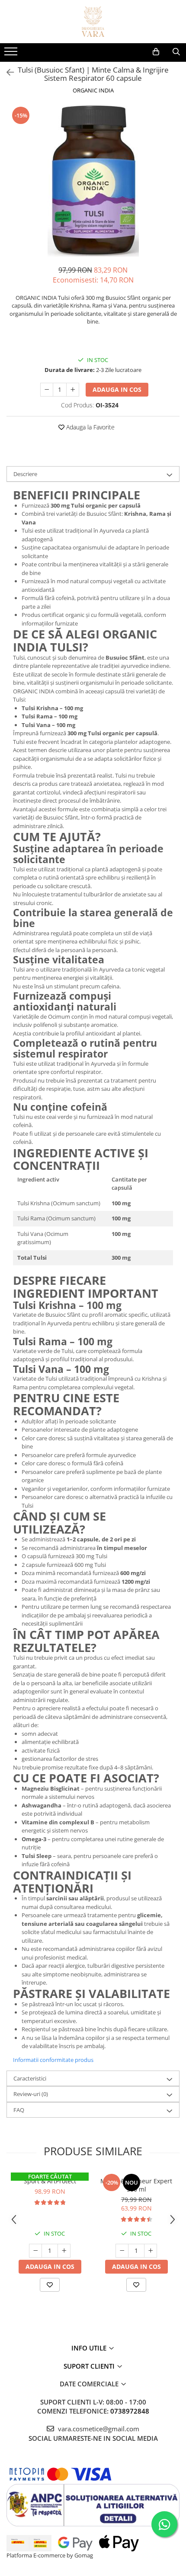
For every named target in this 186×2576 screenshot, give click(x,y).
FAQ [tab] (19, 2110)
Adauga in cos (117, 389)
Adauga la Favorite (90, 427)
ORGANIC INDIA (93, 90)
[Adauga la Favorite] (50, 2285)
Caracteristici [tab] (30, 2078)
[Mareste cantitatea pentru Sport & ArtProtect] (64, 2251)
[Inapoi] (6, 72)
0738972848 (130, 2411)
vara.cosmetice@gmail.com (98, 2429)
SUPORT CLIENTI (90, 2366)
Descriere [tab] (25, 474)
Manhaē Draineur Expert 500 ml (136, 2185)
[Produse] (12, 54)
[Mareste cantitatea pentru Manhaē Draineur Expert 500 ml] (151, 2251)
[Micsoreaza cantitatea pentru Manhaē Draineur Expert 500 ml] (122, 2251)
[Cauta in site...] (176, 52)
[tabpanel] (93, 181)
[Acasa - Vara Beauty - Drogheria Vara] (93, 22)
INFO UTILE (90, 2348)
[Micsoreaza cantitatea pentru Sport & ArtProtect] (35, 2251)
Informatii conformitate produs (53, 2060)
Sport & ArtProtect (50, 2181)
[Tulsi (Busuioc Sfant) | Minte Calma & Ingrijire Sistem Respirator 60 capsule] (93, 181)
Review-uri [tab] (31, 2094)
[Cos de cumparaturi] (156, 52)
